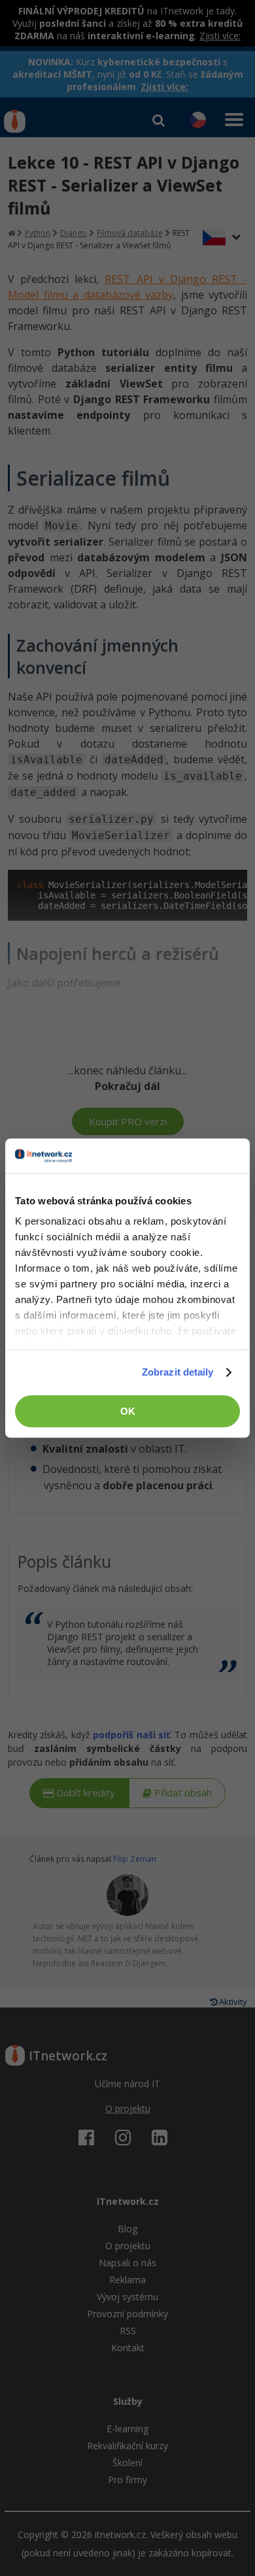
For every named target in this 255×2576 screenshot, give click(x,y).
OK (128, 1411)
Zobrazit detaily (178, 1372)
